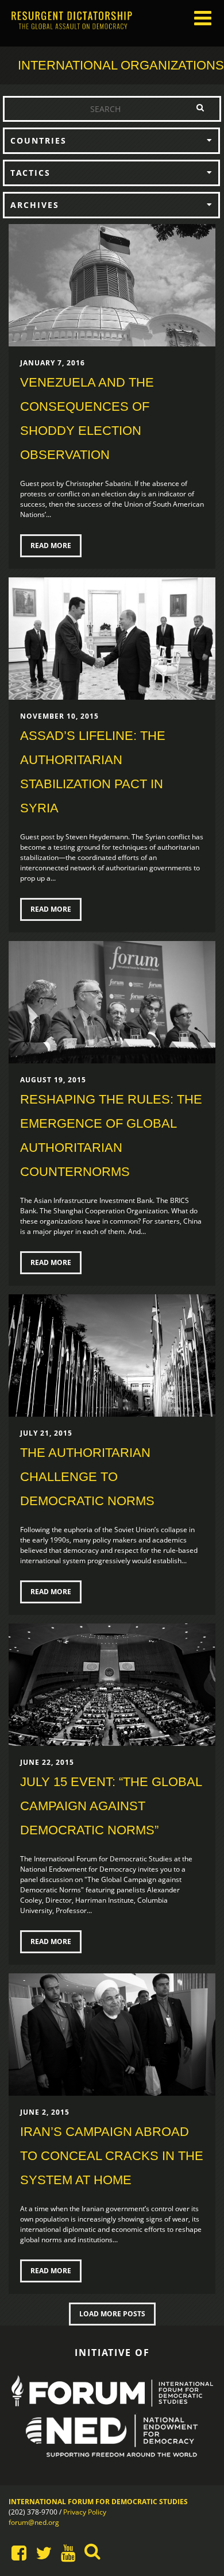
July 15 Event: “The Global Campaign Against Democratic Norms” (111, 1806)
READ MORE (51, 545)
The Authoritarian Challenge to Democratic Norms (87, 1477)
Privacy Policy (85, 2512)
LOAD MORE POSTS (112, 2314)
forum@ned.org (34, 2522)
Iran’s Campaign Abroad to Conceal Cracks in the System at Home (112, 2156)
